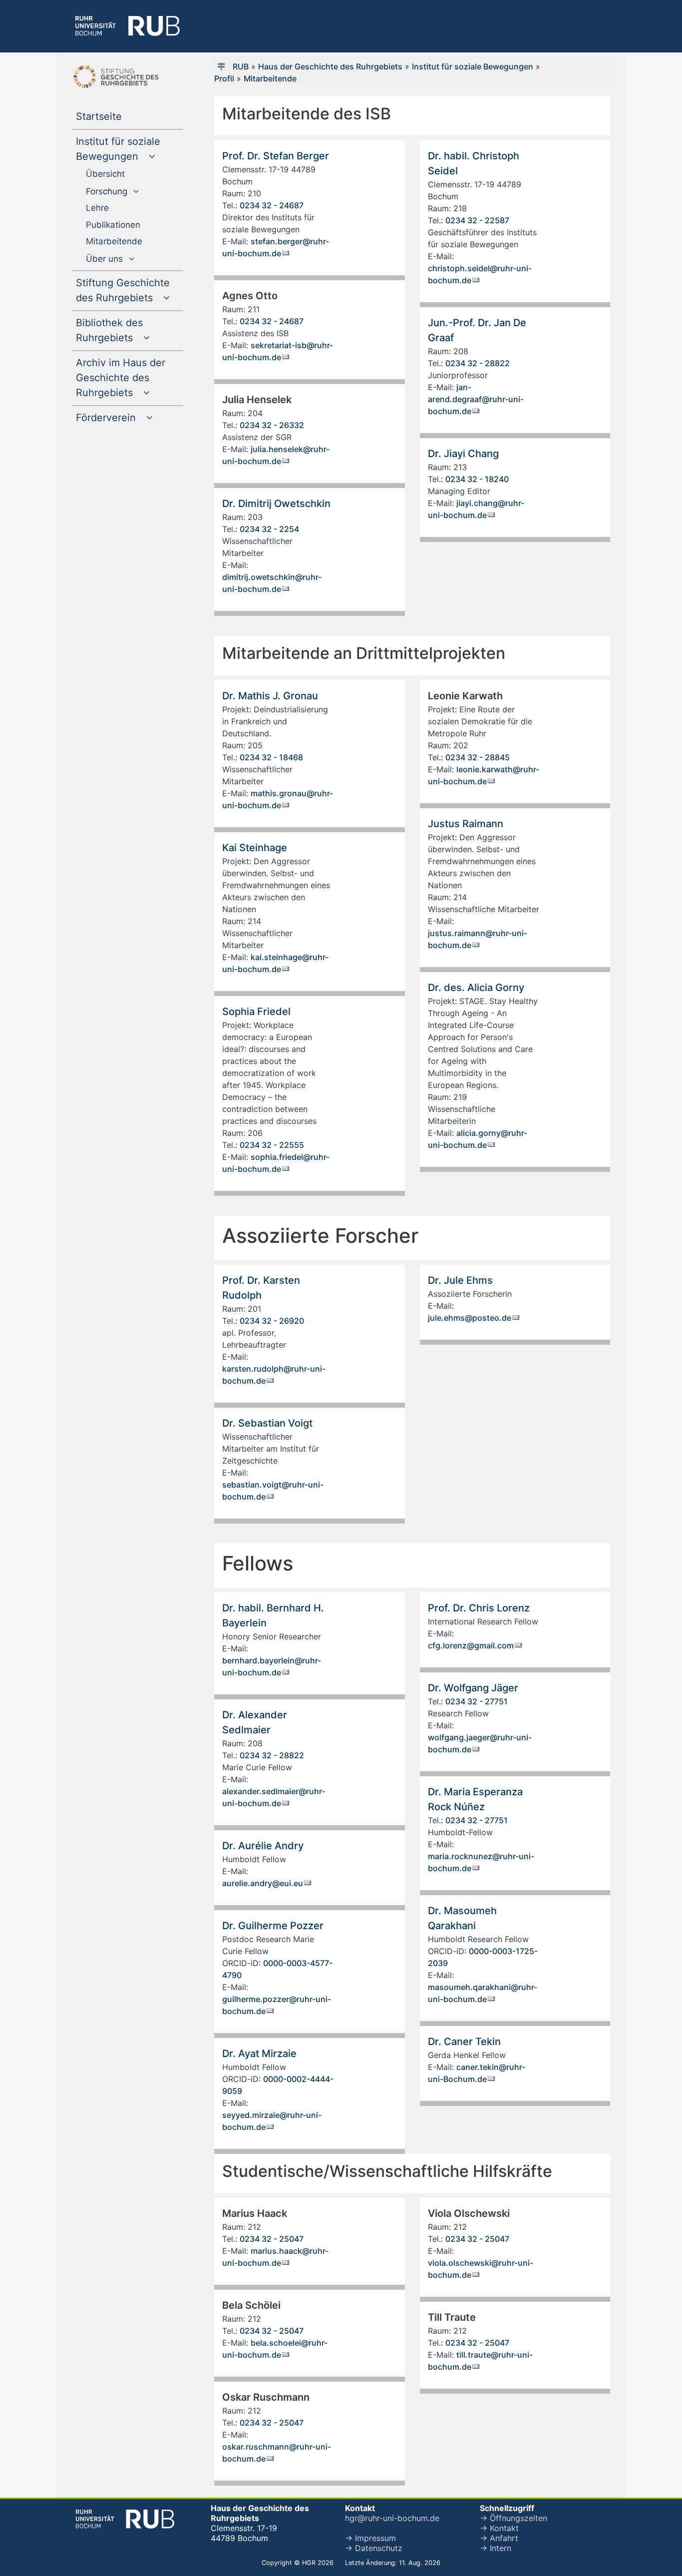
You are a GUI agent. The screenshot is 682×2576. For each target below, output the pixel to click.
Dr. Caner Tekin (464, 2042)
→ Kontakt (499, 2528)
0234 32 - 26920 (272, 1321)
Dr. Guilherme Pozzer (273, 1926)
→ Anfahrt (499, 2538)
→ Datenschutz (374, 2548)
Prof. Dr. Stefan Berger (276, 156)
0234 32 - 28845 (478, 757)
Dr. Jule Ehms (460, 1280)
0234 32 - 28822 (478, 363)
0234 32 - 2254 (269, 529)
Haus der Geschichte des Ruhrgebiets (330, 66)
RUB (241, 66)
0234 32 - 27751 (477, 1701)
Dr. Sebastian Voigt (267, 1423)
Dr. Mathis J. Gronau (270, 696)
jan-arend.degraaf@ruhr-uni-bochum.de (476, 399)
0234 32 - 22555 (272, 1145)
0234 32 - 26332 (272, 425)
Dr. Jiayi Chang (463, 454)
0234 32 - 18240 (477, 479)
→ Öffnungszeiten (513, 2518)
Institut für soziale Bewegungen (473, 66)
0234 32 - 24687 (272, 205)
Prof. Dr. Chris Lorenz (479, 1608)
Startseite (119, 117)
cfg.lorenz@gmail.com (471, 1645)
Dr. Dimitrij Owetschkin (276, 504)
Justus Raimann (466, 824)
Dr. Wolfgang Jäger (473, 1688)
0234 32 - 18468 (271, 757)
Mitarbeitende (270, 78)
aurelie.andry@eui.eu (263, 1883)
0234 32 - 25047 (272, 2239)
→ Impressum (370, 2538)
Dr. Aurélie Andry (263, 1846)
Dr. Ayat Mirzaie (259, 2054)
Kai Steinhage (255, 848)
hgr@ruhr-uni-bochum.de (392, 2518)
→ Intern (496, 2548)
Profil (224, 78)
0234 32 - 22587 (477, 220)
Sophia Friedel (256, 1012)
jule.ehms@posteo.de (470, 1318)
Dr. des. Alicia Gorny (476, 988)
